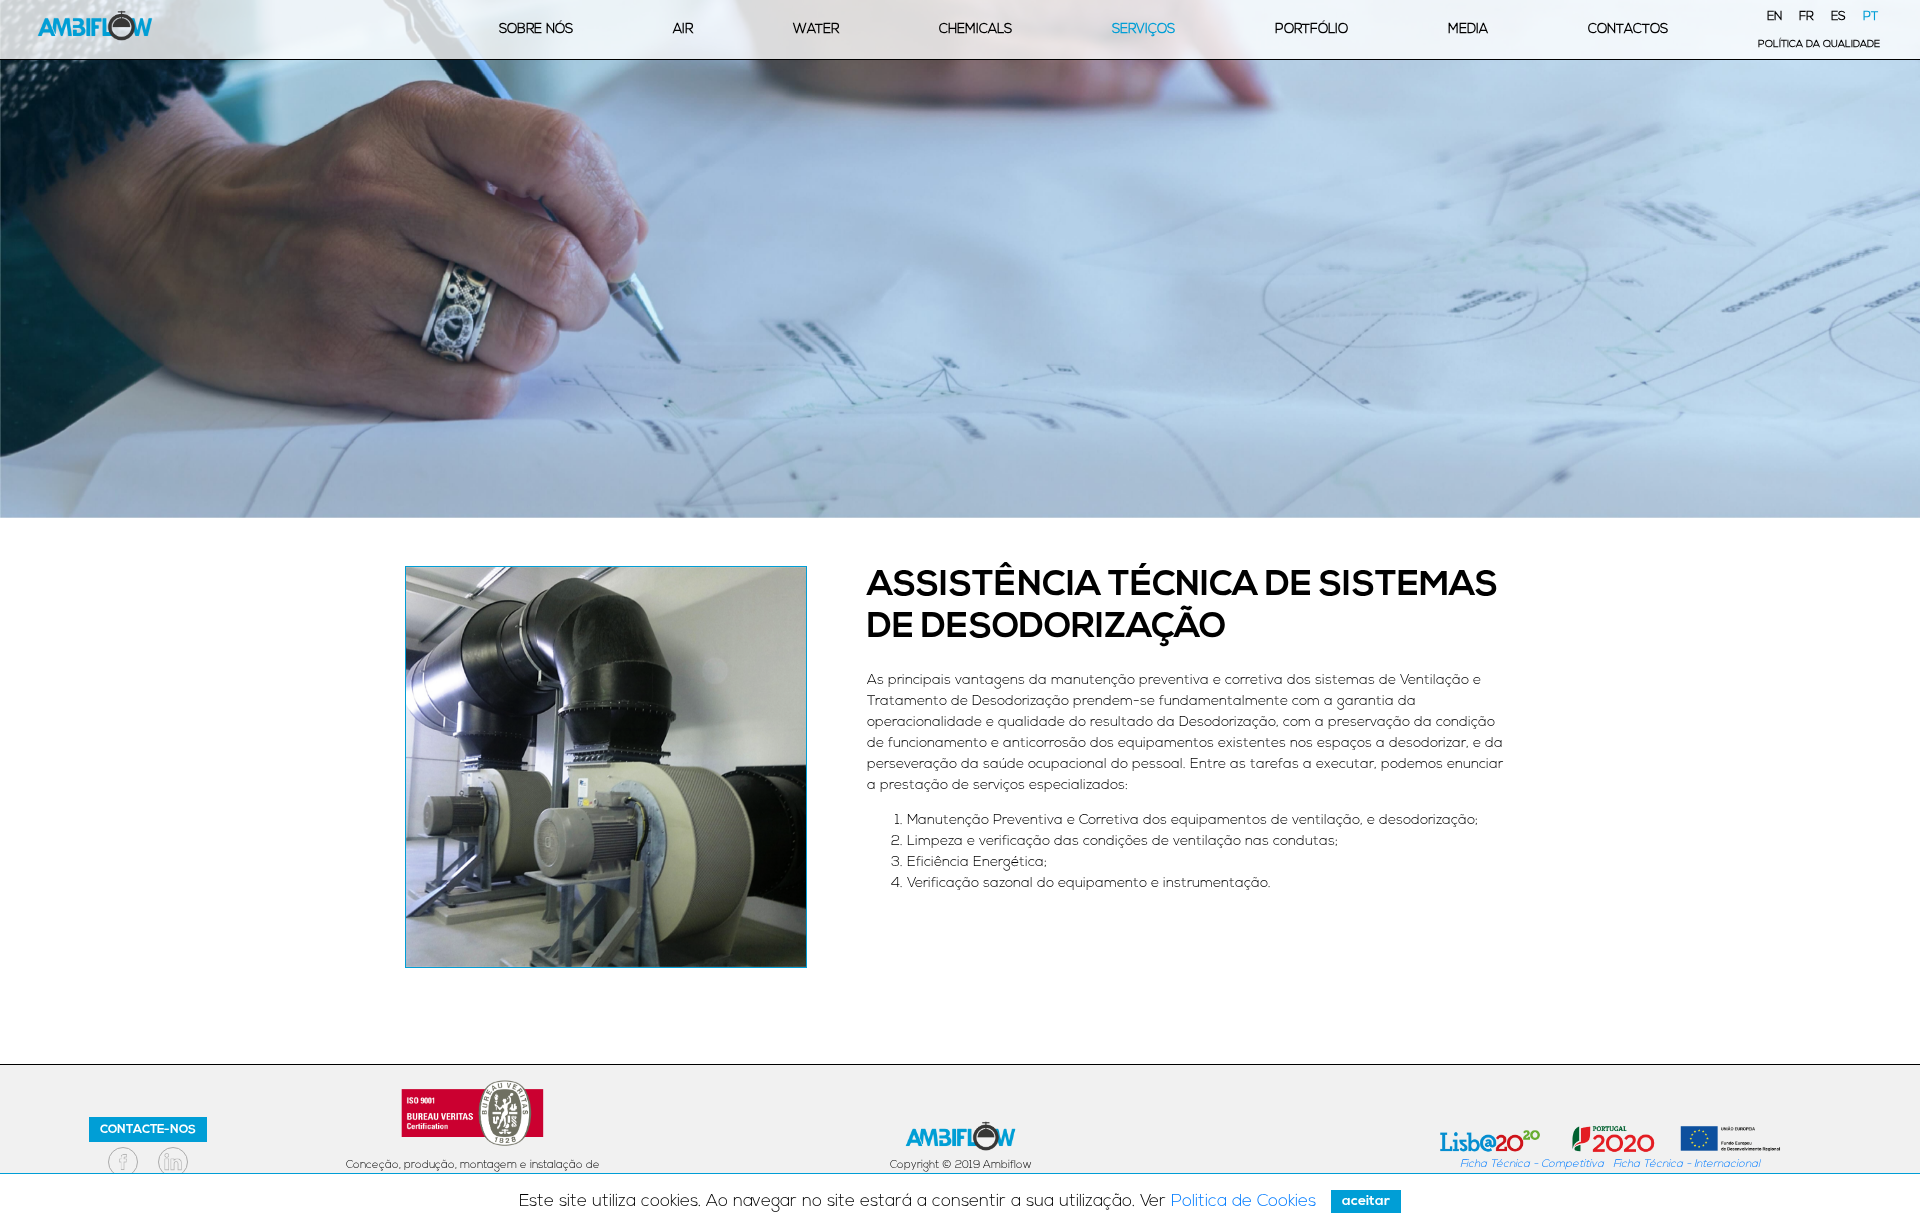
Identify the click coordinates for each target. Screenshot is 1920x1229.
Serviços (1143, 29)
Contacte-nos (148, 1130)
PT (1870, 17)
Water (816, 29)
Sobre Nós (536, 29)
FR (1806, 17)
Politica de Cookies (1243, 1201)
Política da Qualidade (1819, 44)
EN (1774, 17)
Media (1468, 29)
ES (1838, 17)
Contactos (1628, 29)
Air (683, 29)
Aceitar (1366, 1201)
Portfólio (1311, 29)
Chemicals (975, 29)
